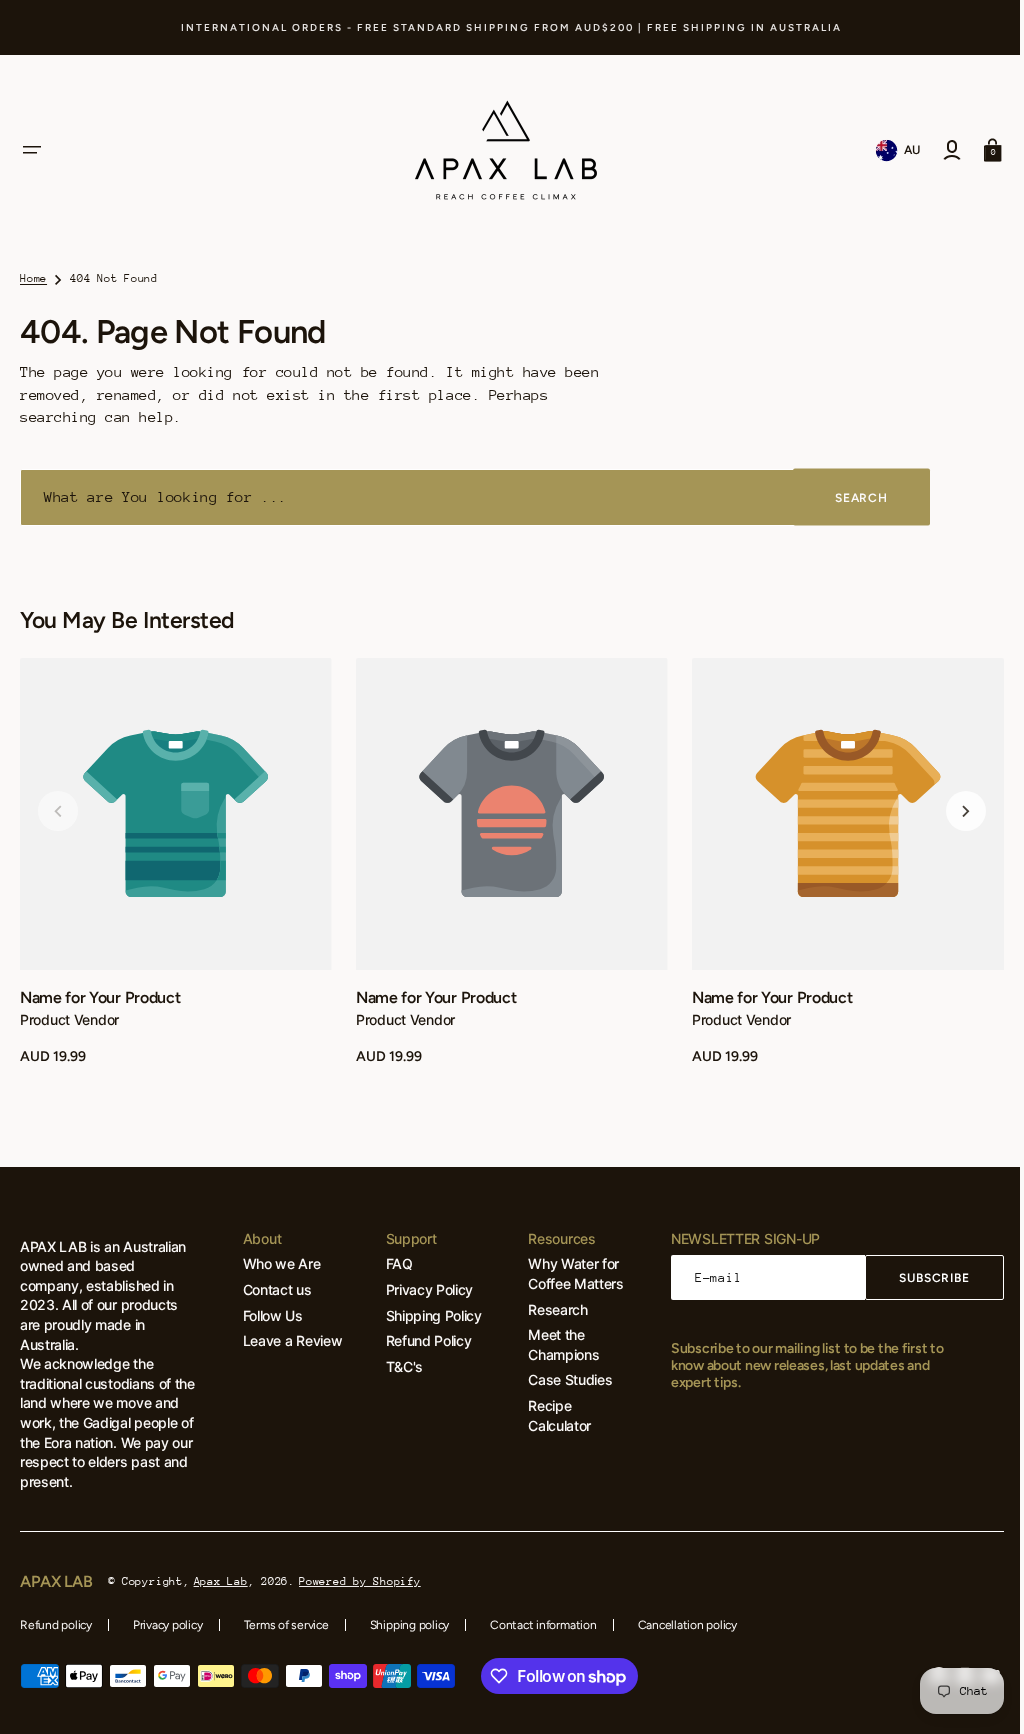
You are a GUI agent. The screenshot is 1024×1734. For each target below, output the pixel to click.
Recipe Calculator (548, 1415)
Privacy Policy (422, 1289)
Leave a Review (289, 1340)
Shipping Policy (426, 1315)
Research (546, 1309)
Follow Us (269, 1315)
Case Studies (559, 1379)
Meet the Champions (552, 1344)
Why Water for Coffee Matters (565, 1273)
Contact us (273, 1289)
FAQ (391, 1263)
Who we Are (278, 1263)
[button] (32, 150)
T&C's (396, 1366)
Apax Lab (221, 1581)
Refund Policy (421, 1340)
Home (33, 278)
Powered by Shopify (360, 1581)
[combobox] (475, 497)
